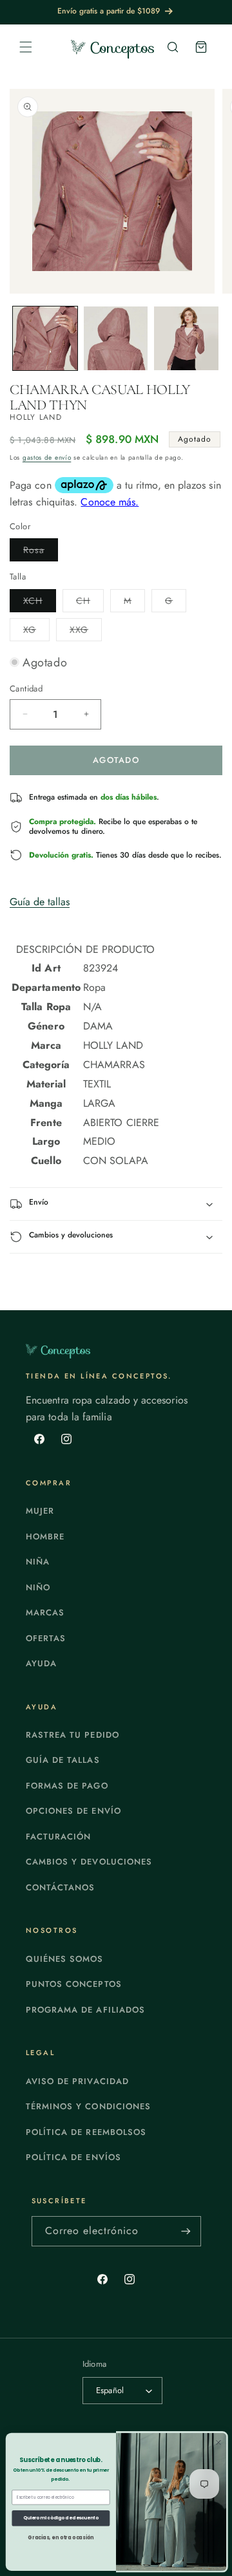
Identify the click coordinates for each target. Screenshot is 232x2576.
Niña (38, 1562)
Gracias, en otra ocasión (61, 2537)
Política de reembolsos (86, 2132)
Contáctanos (60, 1887)
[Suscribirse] (186, 2231)
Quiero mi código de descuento (61, 2518)
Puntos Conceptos (74, 1984)
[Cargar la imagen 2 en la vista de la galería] (116, 339)
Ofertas (46, 1638)
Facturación (58, 1837)
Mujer (40, 1511)
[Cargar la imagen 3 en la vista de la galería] (186, 339)
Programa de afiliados (85, 2010)
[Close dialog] (219, 2442)
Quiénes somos (65, 1959)
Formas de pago (67, 1786)
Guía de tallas (40, 902)
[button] (26, 47)
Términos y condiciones (88, 2106)
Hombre (45, 1537)
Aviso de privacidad (77, 2081)
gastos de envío (47, 457)
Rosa (41, 552)
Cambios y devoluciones (89, 1862)
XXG (86, 632)
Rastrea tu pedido (72, 1735)
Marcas (45, 1612)
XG (36, 632)
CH (90, 603)
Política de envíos (73, 2157)
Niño (38, 1587)
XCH (40, 603)
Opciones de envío (73, 1811)
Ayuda (41, 1663)
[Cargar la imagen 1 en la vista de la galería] (45, 339)
